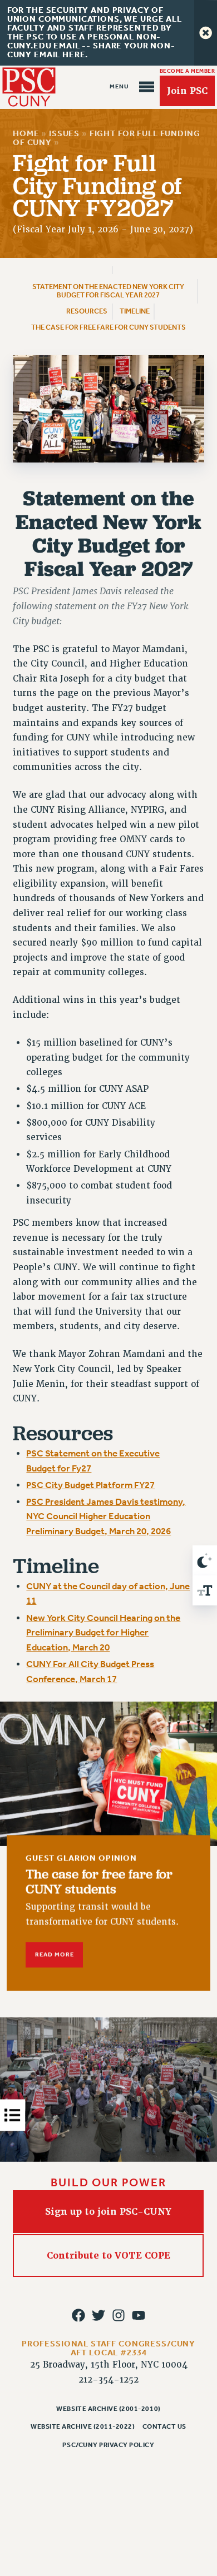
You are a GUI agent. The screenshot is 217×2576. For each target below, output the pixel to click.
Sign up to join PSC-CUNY (109, 2212)
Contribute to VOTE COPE (108, 2256)
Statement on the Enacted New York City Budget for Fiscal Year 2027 (108, 291)
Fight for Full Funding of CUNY (107, 138)
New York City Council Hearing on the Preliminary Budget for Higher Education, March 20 (103, 1633)
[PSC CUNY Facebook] (78, 2315)
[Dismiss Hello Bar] (206, 33)
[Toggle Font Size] (205, 1590)
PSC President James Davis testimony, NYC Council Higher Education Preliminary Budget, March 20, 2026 (106, 1516)
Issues (64, 134)
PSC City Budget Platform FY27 (90, 1485)
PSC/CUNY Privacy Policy (108, 2445)
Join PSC (187, 91)
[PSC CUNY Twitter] (98, 2315)
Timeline (135, 311)
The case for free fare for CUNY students (108, 327)
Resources (87, 311)
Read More (55, 1955)
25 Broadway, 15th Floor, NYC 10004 (109, 2365)
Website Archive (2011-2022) (83, 2426)
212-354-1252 (108, 2380)
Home (26, 134)
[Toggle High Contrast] (205, 1560)
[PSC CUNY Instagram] (119, 2315)
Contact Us (164, 2426)
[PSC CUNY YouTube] (139, 2315)
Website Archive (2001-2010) (108, 2409)
